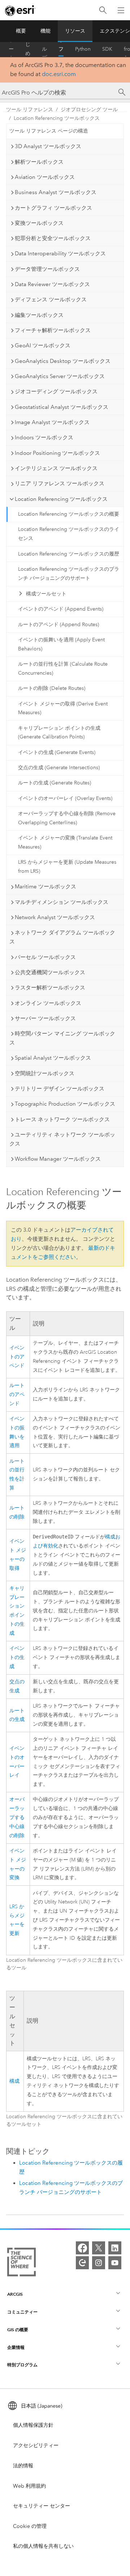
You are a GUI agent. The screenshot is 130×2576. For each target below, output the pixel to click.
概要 (21, 31)
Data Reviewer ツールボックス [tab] (52, 284)
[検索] (103, 10)
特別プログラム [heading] (22, 2365)
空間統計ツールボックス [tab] (45, 1073)
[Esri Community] (82, 2263)
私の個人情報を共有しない (43, 2546)
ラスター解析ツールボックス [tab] (50, 988)
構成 (14, 2081)
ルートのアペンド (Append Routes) (58, 625)
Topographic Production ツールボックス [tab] (65, 1104)
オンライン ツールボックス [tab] (48, 1003)
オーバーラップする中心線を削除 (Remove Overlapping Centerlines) (67, 818)
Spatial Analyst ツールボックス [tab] (53, 1058)
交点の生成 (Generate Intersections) (59, 768)
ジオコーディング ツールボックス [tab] (56, 391)
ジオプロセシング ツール (89, 110)
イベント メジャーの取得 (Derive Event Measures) (63, 708)
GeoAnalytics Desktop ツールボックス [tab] (63, 361)
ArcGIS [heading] (15, 2294)
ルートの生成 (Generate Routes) (55, 783)
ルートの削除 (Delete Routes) (52, 688)
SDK (107, 49)
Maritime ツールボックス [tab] (45, 887)
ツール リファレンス (61, 49)
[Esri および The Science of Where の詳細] (21, 2263)
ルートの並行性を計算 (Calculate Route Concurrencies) (63, 669)
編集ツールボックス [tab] (39, 315)
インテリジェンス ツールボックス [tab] (56, 468)
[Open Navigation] (121, 10)
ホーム (11, 49)
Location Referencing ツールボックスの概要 (69, 514)
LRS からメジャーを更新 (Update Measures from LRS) (67, 867)
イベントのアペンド (17, 1357)
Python (83, 49)
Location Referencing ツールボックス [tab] (61, 499)
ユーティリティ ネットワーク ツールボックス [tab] (62, 1139)
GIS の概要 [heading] (18, 2330)
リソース (75, 31)
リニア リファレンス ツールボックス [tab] (60, 483)
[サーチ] (122, 92)
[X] (99, 2248)
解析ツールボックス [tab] (39, 162)
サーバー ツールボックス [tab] (45, 1018)
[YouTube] (115, 2263)
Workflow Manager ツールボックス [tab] (58, 1159)
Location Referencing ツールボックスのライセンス (69, 534)
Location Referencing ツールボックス (57, 118)
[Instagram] (99, 2263)
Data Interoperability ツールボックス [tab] (60, 254)
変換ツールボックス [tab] (39, 223)
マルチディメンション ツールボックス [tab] (62, 902)
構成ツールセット (46, 594)
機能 (45, 31)
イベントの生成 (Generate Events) (57, 752)
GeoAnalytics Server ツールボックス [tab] (60, 376)
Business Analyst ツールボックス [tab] (56, 192)
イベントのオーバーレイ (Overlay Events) (65, 798)
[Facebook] (82, 2248)
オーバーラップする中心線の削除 (17, 1817)
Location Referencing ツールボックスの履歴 (69, 554)
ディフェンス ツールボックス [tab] (51, 300)
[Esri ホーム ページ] (20, 11)
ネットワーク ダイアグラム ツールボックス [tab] (62, 937)
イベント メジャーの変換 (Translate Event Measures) (65, 842)
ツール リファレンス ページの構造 (49, 131)
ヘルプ (44, 49)
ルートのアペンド (17, 1394)
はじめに (28, 49)
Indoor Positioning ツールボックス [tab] (57, 453)
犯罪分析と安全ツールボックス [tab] (53, 238)
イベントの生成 (17, 1657)
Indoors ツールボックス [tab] (44, 437)
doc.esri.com (59, 74)
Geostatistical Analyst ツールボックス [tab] (62, 407)
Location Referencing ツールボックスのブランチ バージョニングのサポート (69, 574)
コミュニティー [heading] (22, 2312)
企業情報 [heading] (16, 2347)
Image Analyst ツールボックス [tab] (52, 422)
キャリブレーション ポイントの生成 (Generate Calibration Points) (59, 733)
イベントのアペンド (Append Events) (61, 609)
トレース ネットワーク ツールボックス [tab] (62, 1119)
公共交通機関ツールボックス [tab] (50, 972)
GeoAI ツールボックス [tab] (43, 345)
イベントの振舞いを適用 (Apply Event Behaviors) (61, 644)
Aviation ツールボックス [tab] (45, 177)
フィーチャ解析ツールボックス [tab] (53, 330)
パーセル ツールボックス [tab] (45, 957)
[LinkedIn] (115, 2248)
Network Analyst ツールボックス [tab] (55, 917)
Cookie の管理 (30, 2526)
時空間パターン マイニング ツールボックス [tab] (62, 1038)
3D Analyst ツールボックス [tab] (48, 146)
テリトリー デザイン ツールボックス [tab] (60, 1089)
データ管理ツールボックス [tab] (47, 269)
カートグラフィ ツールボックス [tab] (53, 208)
